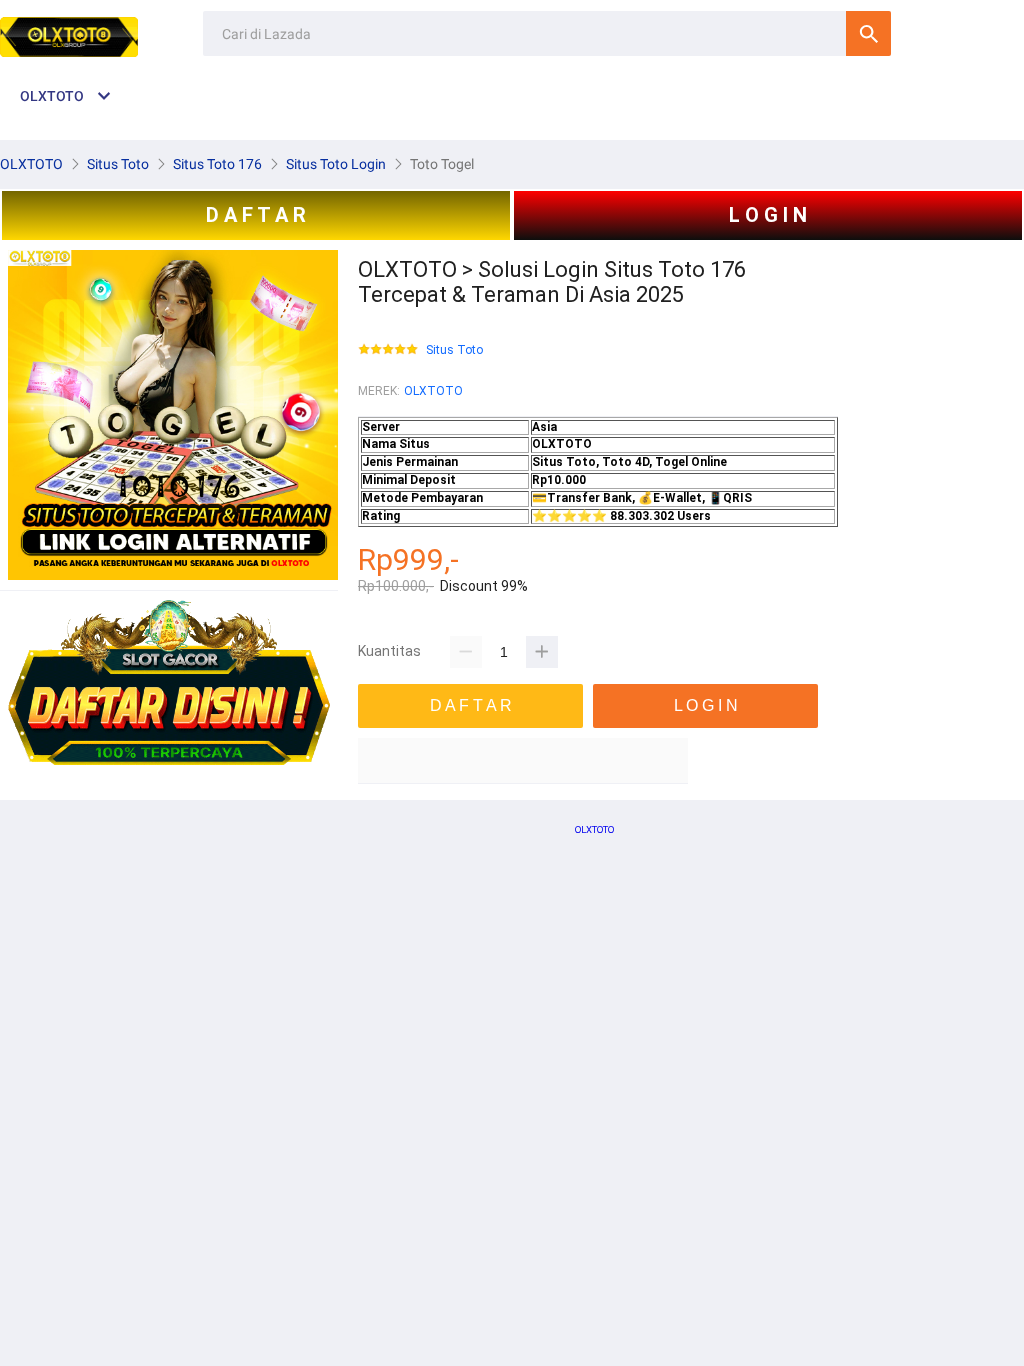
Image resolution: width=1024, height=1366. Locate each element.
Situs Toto (454, 350)
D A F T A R (256, 215)
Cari (868, 33)
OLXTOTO (433, 391)
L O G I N (768, 215)
